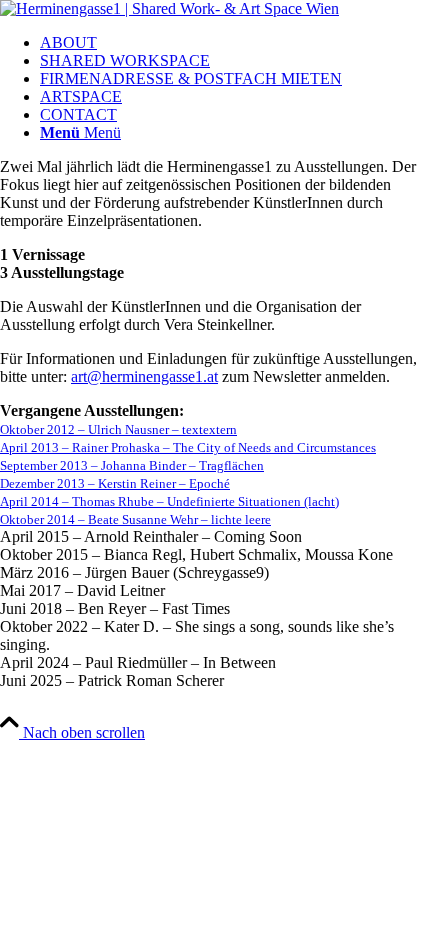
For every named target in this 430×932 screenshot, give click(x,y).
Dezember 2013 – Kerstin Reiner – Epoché (115, 483)
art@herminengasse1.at (144, 376)
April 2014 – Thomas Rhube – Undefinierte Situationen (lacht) (169, 501)
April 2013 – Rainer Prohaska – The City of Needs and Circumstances (188, 447)
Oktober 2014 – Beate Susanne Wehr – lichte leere (135, 519)
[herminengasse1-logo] (169, 8)
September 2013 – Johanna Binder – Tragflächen (132, 465)
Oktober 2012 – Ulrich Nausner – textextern (118, 429)
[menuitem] (235, 43)
